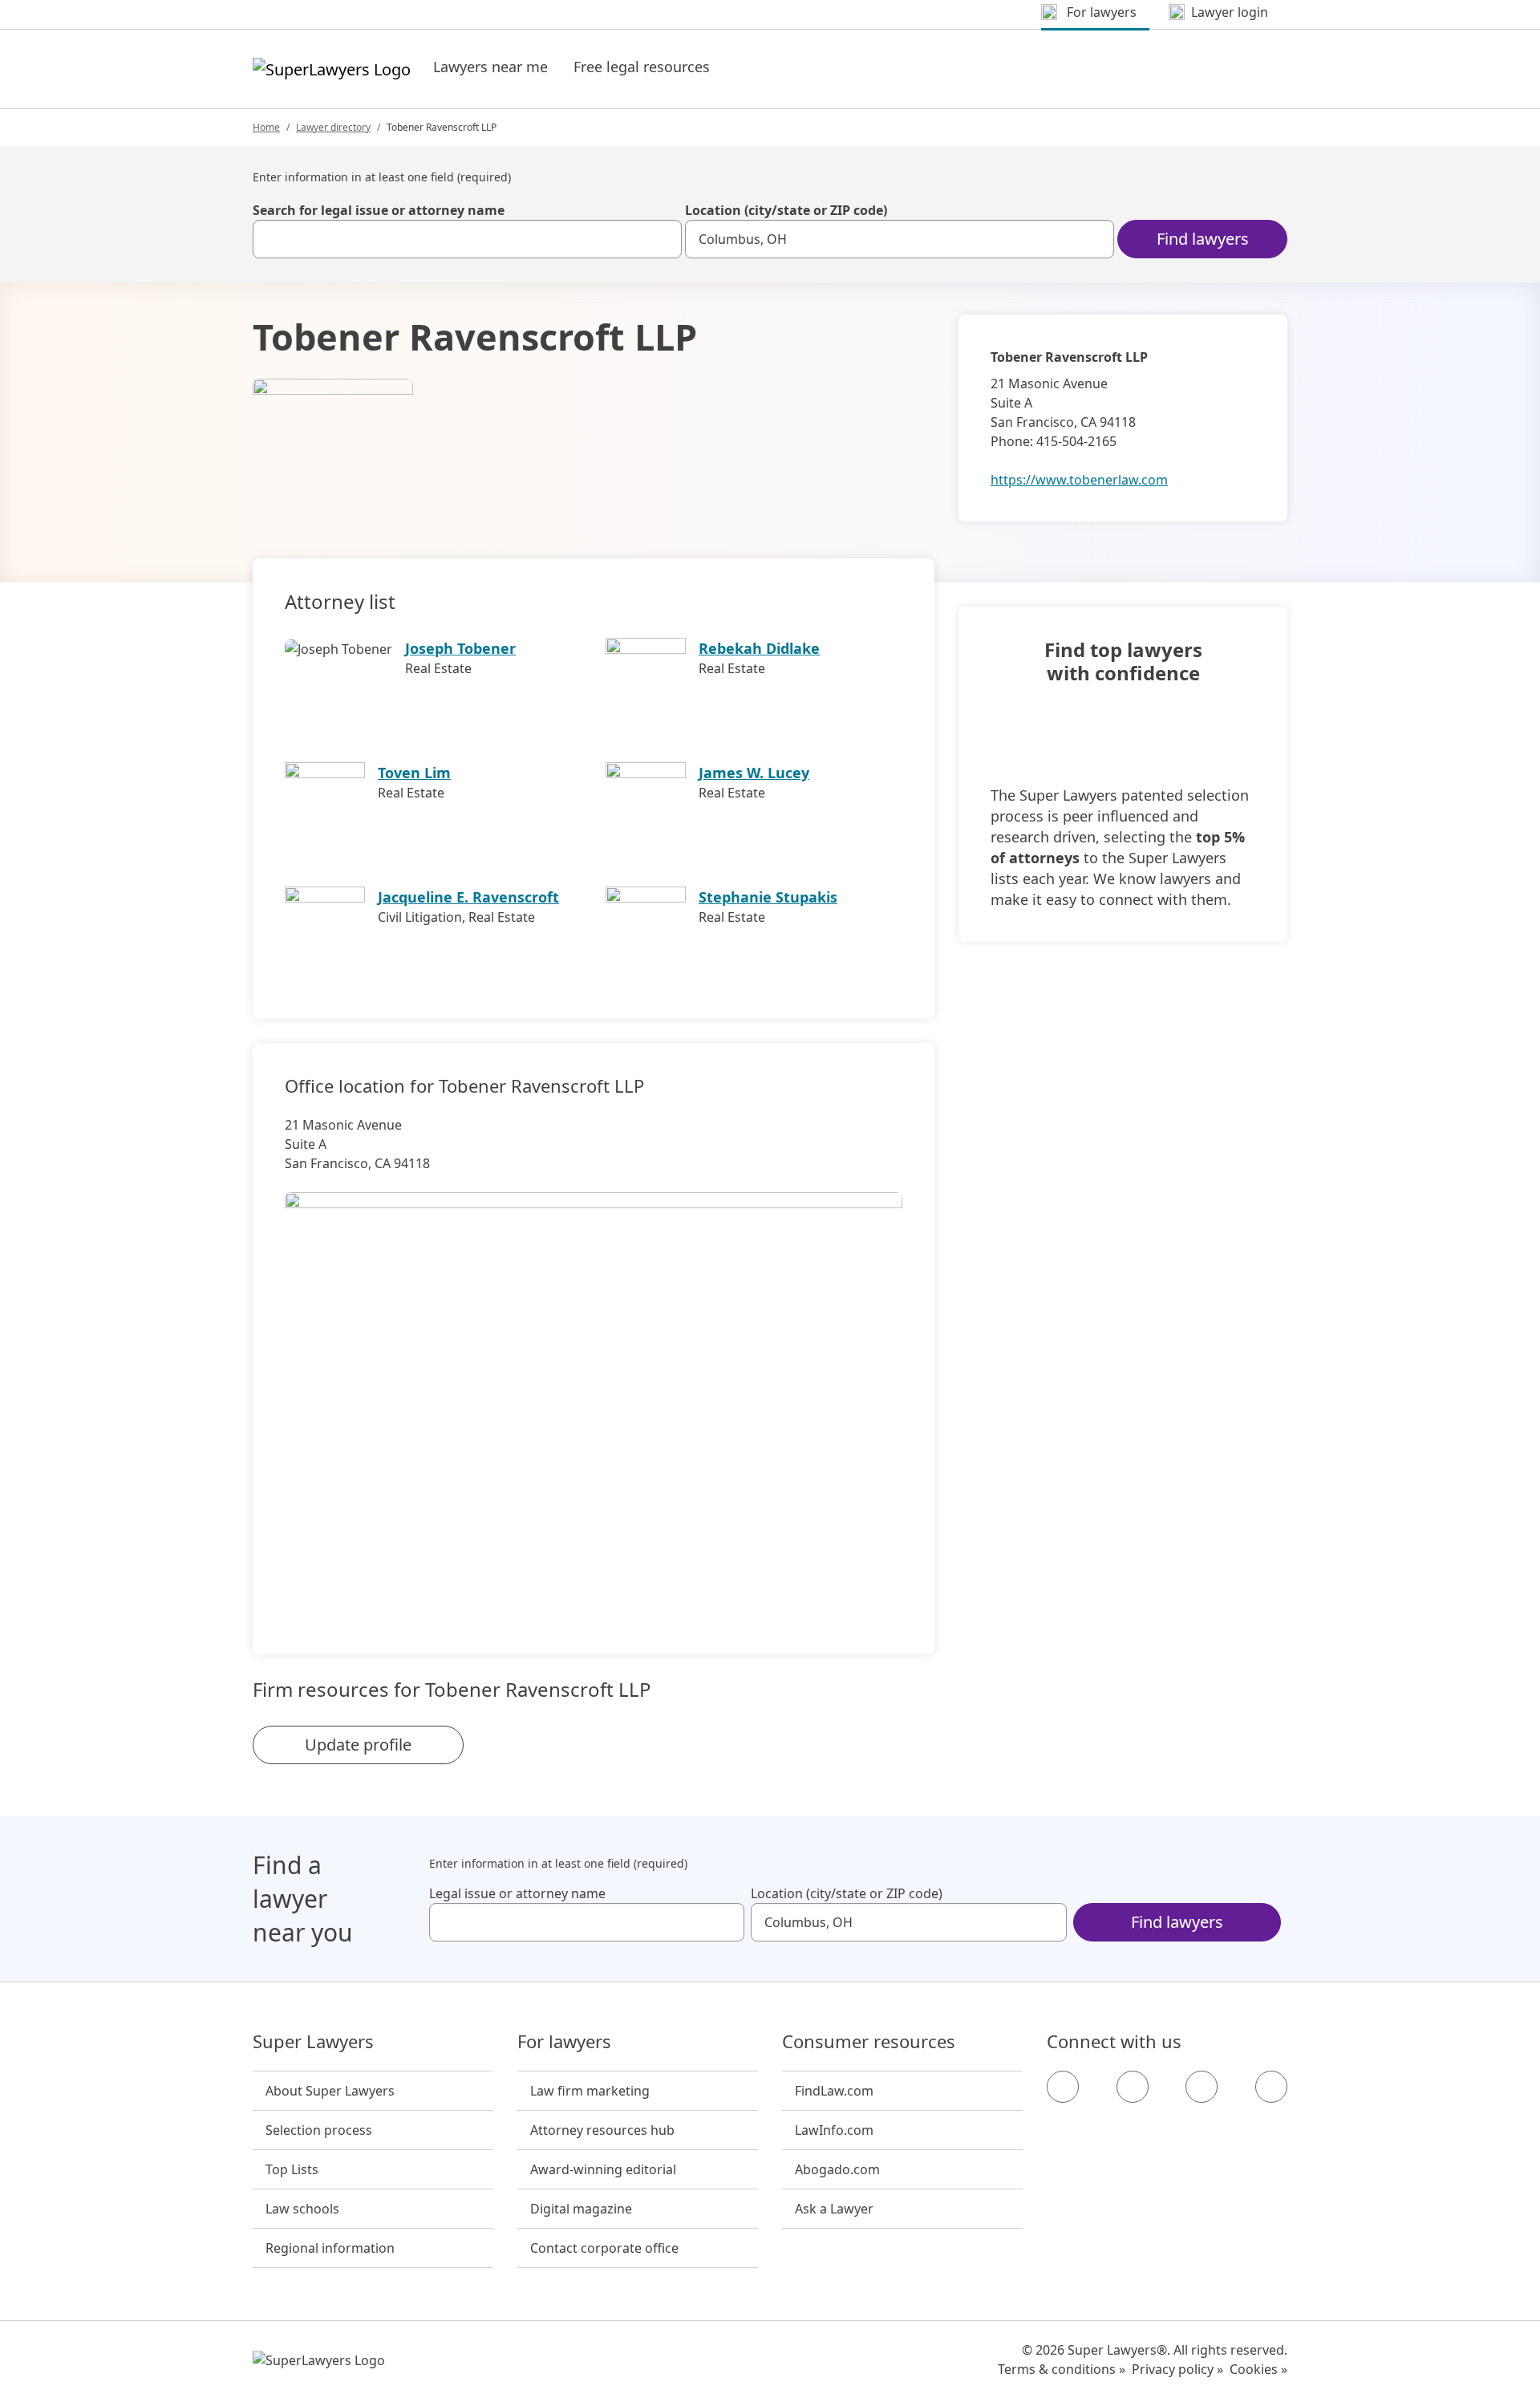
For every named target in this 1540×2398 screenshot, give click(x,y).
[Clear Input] (663, 239)
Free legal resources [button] (642, 67)
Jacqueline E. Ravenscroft (468, 897)
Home (266, 127)
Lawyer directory (333, 127)
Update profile (358, 1745)
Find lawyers (1203, 239)
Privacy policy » (1177, 2369)
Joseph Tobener (460, 648)
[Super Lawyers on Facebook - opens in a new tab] (1063, 2087)
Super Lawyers (313, 2042)
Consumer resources (869, 2042)
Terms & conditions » (1062, 2369)
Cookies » (1258, 2369)
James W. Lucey (754, 773)
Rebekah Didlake (759, 648)
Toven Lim (414, 773)
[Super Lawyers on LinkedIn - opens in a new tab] (1271, 2087)
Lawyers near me (490, 67)
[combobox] (467, 239)
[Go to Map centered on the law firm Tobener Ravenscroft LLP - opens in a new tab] (594, 1396)
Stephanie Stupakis (768, 897)
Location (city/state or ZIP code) (786, 210)
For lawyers (564, 2042)
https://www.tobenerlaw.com (1079, 480)
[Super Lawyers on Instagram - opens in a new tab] (1133, 2087)
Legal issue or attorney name (517, 1893)
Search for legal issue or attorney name (379, 210)
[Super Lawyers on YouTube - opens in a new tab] (1202, 2087)
